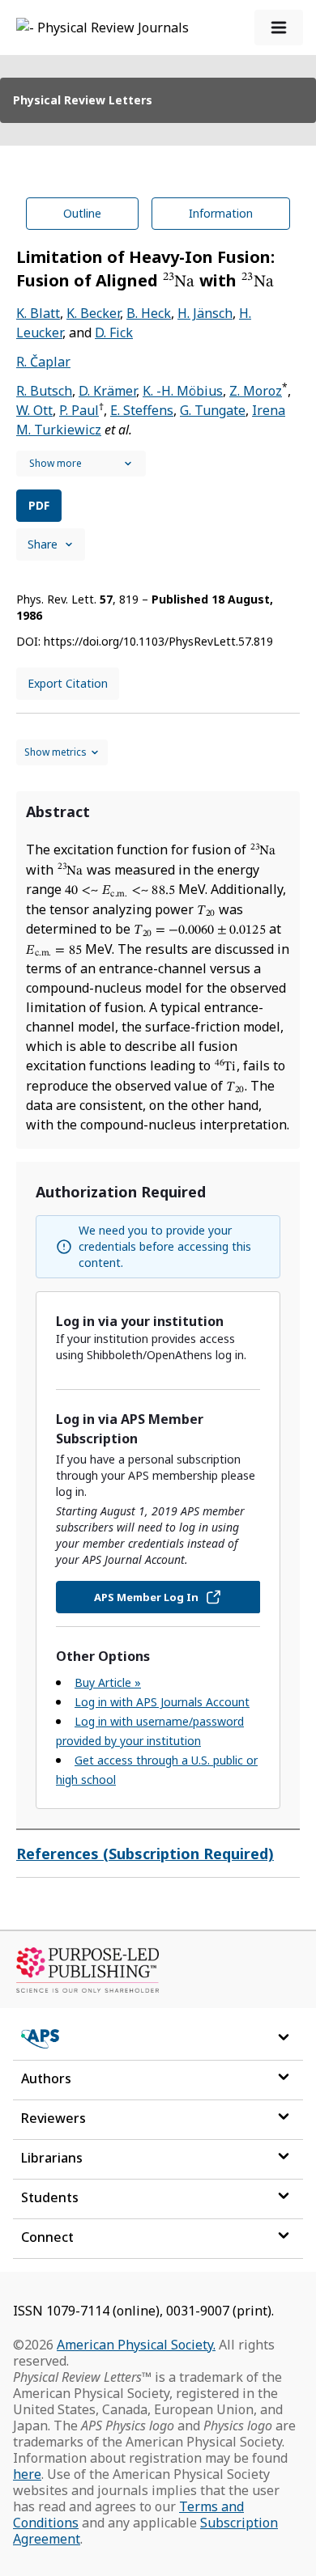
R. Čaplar (43, 362)
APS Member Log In (146, 1597)
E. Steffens (142, 410)
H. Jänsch (205, 313)
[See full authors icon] (81, 464)
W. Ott (34, 410)
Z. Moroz (256, 391)
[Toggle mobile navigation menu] (279, 28)
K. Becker (93, 313)
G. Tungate (213, 410)
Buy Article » (108, 1682)
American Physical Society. (136, 2345)
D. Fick (114, 333)
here (27, 2474)
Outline (82, 213)
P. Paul (79, 410)
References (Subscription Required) (145, 1854)
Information (221, 213)
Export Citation (68, 683)
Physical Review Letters (83, 100)
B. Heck (149, 313)
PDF (39, 505)
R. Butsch (44, 391)
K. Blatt (38, 313)
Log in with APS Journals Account (162, 1702)
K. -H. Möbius (183, 391)
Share (43, 544)
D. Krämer (107, 391)
